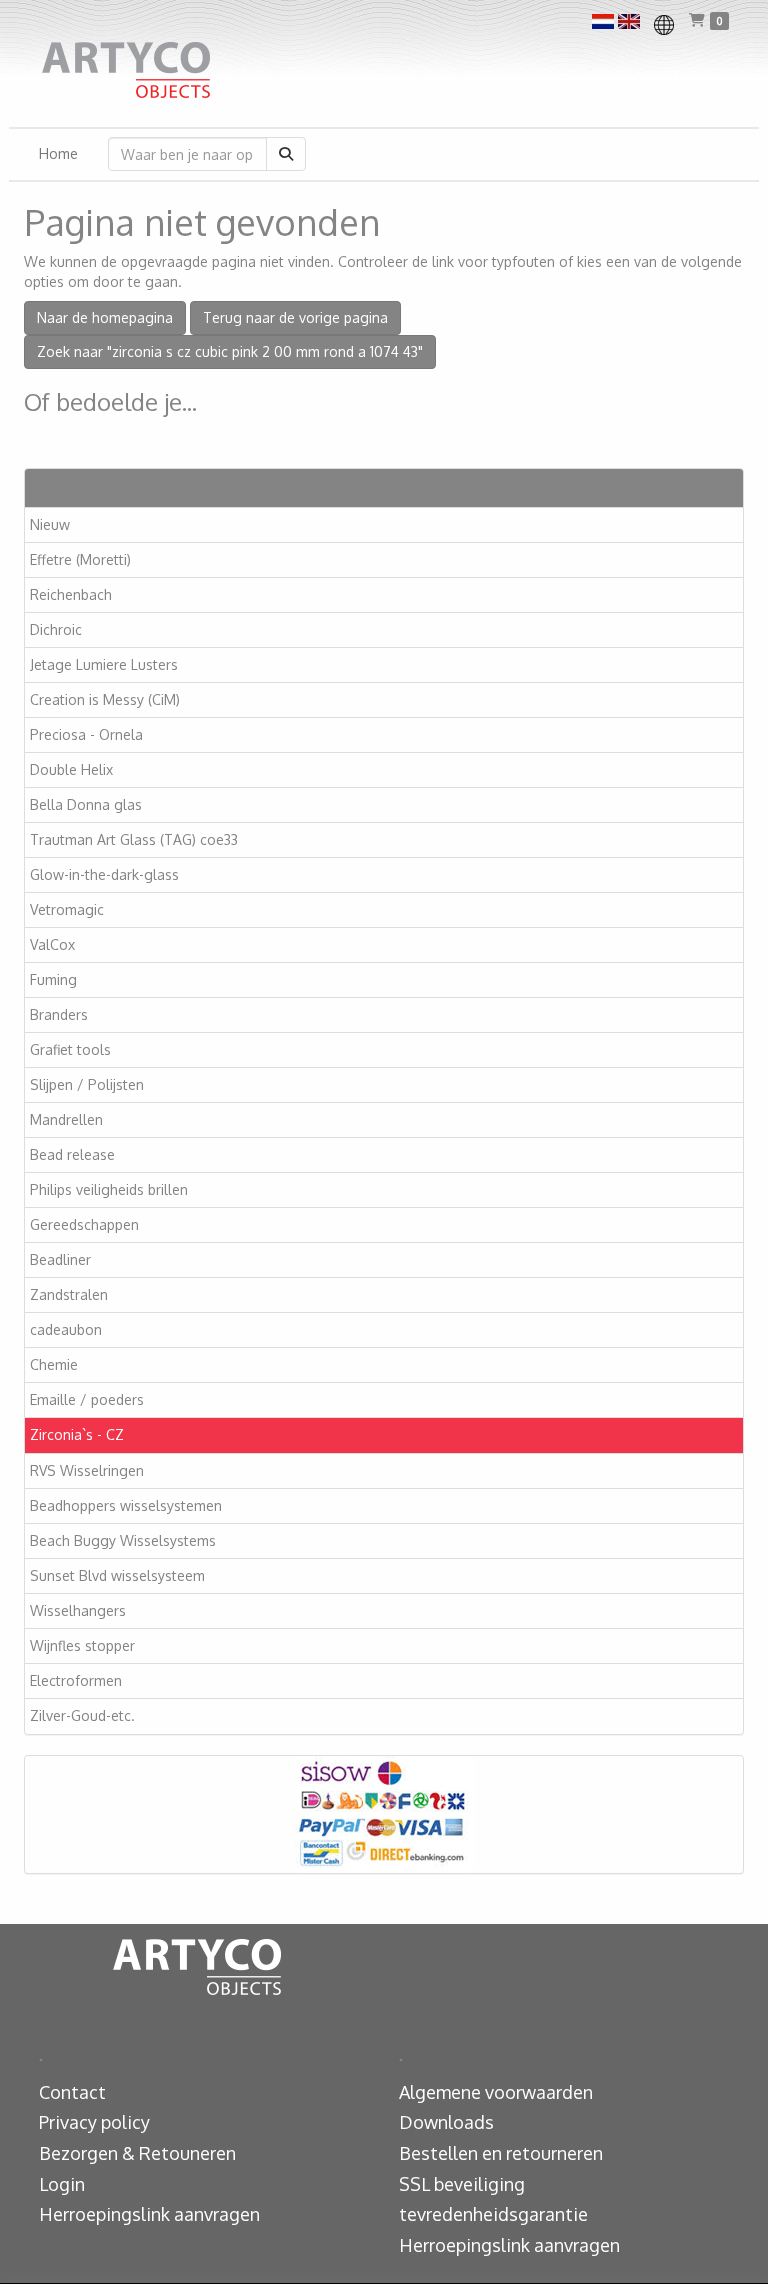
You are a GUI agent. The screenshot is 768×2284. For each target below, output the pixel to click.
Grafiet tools (70, 1049)
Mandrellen (66, 1119)
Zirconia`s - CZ (77, 1434)
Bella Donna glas (86, 804)
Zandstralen (69, 1294)
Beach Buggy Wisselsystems (123, 1540)
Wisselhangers (78, 1610)
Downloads (446, 2122)
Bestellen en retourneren (501, 2153)
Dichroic (56, 629)
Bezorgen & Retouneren (137, 2153)
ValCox (52, 944)
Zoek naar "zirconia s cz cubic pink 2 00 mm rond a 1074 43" (230, 351)
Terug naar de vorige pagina (295, 317)
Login (62, 2184)
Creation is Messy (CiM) (105, 699)
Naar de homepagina (105, 317)
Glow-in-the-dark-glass (104, 874)
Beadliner (60, 1259)
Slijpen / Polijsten (87, 1084)
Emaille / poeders (87, 1399)
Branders (59, 1014)
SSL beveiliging (462, 2184)
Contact (72, 2092)
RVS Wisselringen (87, 1470)
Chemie (54, 1364)
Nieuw (50, 524)
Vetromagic (67, 909)
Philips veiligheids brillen (109, 1189)
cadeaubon (66, 1329)
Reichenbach (71, 594)
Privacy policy (94, 2122)
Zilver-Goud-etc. (82, 1715)
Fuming (53, 979)
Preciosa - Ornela (86, 734)
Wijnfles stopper (82, 1645)
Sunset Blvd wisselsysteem (117, 1575)
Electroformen (76, 1680)
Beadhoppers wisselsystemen (126, 1505)
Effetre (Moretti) (80, 559)
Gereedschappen (84, 1224)
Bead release (72, 1154)
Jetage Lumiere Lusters (104, 664)
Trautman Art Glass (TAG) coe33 (134, 839)
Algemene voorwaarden (496, 2092)
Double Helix (71, 769)
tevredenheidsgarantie (493, 2214)
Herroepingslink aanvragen (149, 2214)
